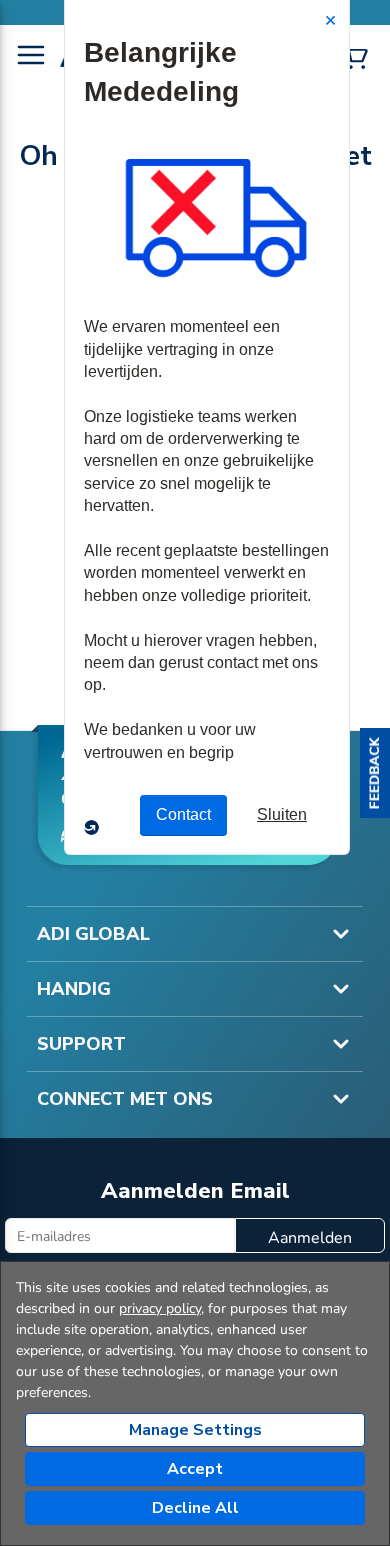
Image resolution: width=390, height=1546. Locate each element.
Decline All (195, 1508)
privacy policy (160, 1308)
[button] (375, 773)
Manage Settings (195, 1430)
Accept (195, 1469)
